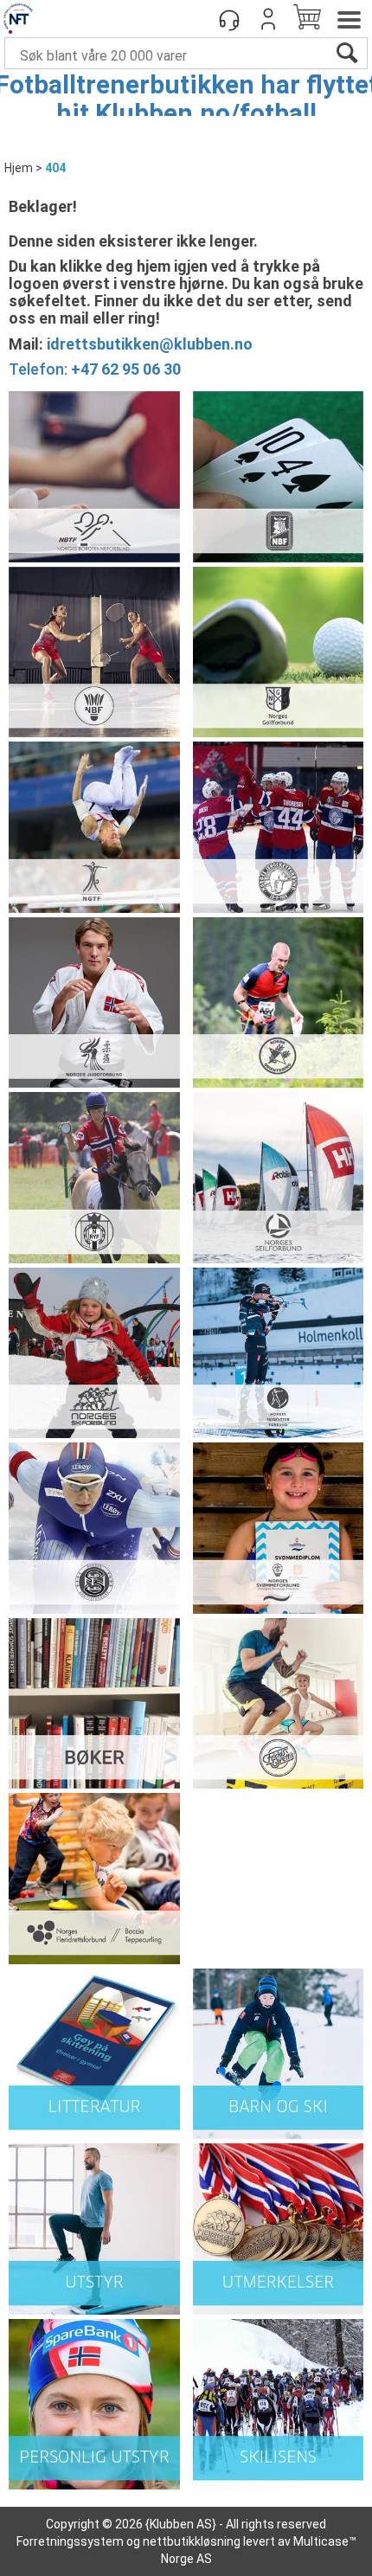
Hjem (19, 168)
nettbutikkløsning (192, 2541)
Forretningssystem (70, 2541)
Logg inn (268, 19)
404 (55, 168)
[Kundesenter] (229, 19)
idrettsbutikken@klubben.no (150, 344)
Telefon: (95, 369)
